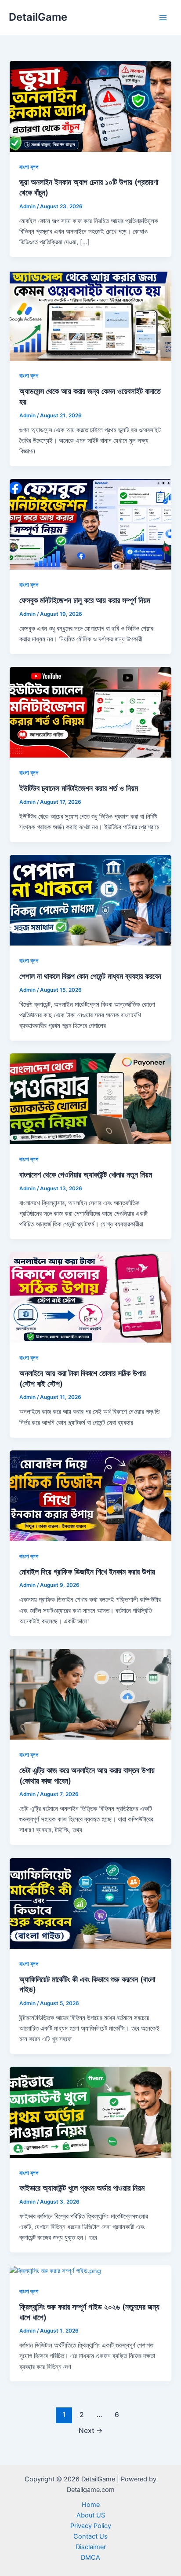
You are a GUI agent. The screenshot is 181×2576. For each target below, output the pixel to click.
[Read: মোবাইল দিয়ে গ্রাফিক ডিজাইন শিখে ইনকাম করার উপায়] (90, 1495)
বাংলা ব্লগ (29, 167)
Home (91, 2505)
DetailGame (38, 17)
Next (91, 2431)
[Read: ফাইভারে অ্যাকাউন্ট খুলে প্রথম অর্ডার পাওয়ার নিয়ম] (90, 2112)
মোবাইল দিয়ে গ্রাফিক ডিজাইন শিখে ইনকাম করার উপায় (87, 1571)
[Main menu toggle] (163, 18)
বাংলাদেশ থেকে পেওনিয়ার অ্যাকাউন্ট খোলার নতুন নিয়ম (86, 1174)
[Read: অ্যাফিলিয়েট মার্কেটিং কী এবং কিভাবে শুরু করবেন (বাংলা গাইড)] (90, 1903)
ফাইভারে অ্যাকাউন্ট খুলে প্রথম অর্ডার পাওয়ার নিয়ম (82, 2188)
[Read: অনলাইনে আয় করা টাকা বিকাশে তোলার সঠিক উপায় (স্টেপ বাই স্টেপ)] (90, 1297)
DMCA (90, 2558)
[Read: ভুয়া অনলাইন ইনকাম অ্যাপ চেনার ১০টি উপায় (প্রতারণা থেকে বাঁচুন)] (90, 106)
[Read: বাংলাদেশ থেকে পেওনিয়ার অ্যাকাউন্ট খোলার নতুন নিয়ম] (90, 1098)
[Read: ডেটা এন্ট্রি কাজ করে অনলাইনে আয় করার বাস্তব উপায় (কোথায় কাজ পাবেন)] (90, 1694)
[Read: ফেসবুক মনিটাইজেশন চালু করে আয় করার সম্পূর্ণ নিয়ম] (90, 524)
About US (91, 2515)
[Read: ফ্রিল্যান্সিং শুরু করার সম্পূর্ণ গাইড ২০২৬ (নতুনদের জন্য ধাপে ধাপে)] (55, 2271)
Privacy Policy (91, 2526)
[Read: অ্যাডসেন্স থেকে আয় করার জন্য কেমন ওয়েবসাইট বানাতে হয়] (90, 315)
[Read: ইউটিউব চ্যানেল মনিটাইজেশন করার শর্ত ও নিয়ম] (90, 712)
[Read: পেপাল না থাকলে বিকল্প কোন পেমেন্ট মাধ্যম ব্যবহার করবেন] (90, 900)
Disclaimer (91, 2547)
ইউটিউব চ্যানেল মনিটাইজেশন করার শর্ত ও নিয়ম (79, 788)
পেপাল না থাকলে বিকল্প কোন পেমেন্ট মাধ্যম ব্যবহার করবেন (90, 976)
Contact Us (90, 2536)
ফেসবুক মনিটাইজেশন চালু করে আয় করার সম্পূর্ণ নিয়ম (85, 600)
